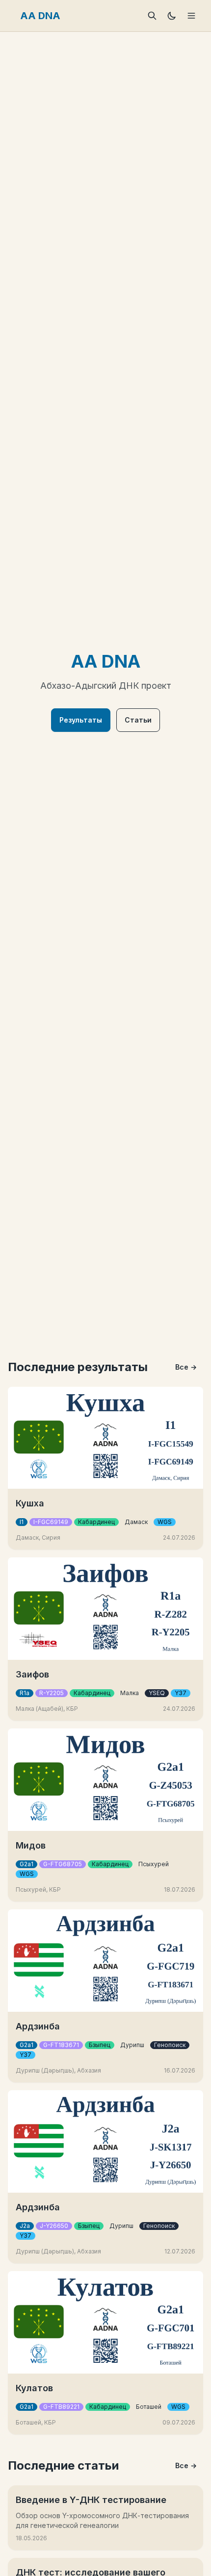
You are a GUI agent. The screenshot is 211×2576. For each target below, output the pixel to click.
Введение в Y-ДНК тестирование (91, 2500)
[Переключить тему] (172, 16)
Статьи (138, 720)
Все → (186, 1367)
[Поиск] (152, 16)
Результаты (81, 720)
